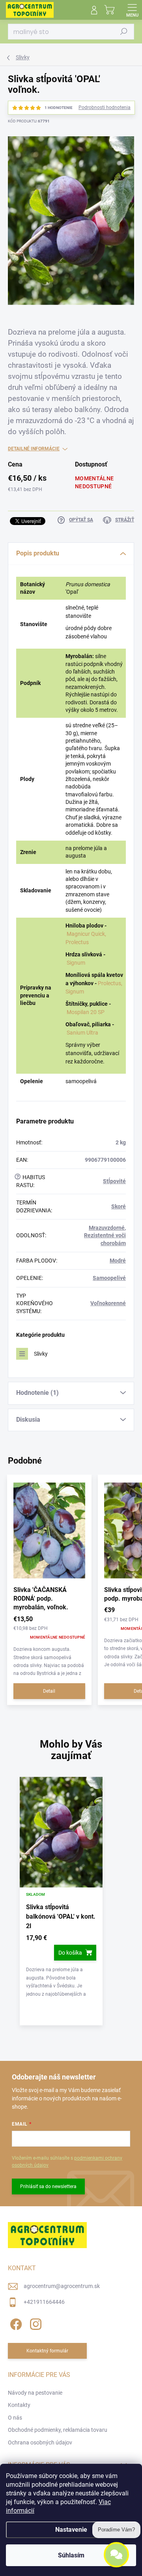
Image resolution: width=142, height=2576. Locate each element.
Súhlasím (71, 2555)
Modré (118, 1261)
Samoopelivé (109, 1278)
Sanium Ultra (82, 1033)
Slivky (41, 1354)
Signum (76, 963)
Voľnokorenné (108, 1303)
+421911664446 (44, 2302)
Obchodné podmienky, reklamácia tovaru (58, 2430)
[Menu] (132, 10)
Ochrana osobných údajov (40, 2442)
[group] (71, 1905)
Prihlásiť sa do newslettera (48, 2186)
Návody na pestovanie (35, 2393)
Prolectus (77, 942)
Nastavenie (71, 2530)
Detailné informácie (34, 449)
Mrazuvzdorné (107, 1228)
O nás (15, 2418)
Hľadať (124, 32)
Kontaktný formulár (47, 2351)
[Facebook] (15, 2323)
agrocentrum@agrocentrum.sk (62, 2286)
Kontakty (19, 2405)
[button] (61, 1966)
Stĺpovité (114, 1181)
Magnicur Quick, (86, 934)
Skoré (119, 1206)
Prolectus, (110, 983)
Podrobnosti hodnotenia (105, 107)
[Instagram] (35, 2323)
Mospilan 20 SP (86, 1012)
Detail (49, 1691)
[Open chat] (116, 2557)
